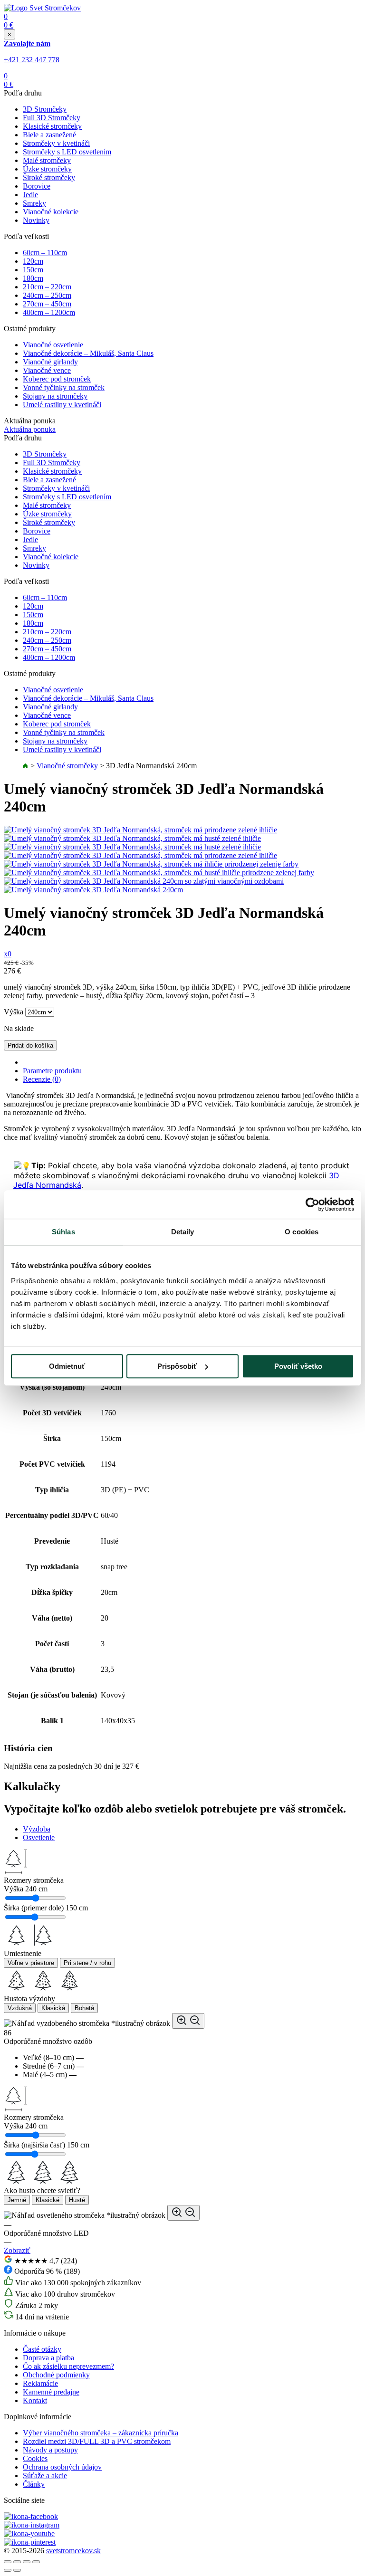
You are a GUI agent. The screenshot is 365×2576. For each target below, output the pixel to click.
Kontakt (35, 2400)
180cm (33, 278)
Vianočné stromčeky (67, 766)
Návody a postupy (50, 2450)
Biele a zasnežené (49, 135)
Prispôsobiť (177, 1366)
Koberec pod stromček (57, 379)
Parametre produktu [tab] (52, 1071)
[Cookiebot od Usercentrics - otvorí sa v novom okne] (312, 1204)
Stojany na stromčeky (55, 396)
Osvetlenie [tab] (39, 1837)
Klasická (53, 2008)
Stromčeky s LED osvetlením (67, 152)
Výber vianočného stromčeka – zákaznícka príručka (101, 2433)
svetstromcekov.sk (73, 2551)
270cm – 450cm (47, 304)
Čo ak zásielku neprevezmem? (68, 2366)
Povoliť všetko (298, 1366)
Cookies (35, 2458)
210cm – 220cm (47, 287)
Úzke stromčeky (47, 169)
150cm (33, 270)
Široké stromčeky (49, 177)
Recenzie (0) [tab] (42, 1079)
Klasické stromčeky (52, 126)
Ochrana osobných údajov (62, 2467)
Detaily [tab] (183, 1232)
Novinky (36, 220)
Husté (77, 2200)
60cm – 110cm (45, 253)
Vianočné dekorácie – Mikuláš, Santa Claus (88, 353)
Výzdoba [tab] (37, 1829)
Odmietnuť (67, 1366)
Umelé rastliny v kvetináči (62, 405)
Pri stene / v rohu (87, 1963)
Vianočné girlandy (50, 362)
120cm (33, 261)
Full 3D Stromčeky (52, 118)
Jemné (17, 2200)
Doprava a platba (48, 2358)
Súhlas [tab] (63, 1232)
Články (34, 2484)
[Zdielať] (17, 2562)
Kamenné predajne (51, 2392)
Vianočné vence (47, 370)
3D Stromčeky (45, 109)
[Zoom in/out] (36, 2562)
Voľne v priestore (31, 1963)
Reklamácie (40, 2383)
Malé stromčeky (47, 160)
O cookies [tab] (302, 1232)
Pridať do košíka (30, 1045)
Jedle (30, 195)
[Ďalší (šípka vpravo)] (17, 2570)
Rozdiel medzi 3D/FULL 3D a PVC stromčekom (97, 2441)
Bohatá (84, 2008)
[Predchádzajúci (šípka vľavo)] (8, 2570)
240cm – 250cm (47, 295)
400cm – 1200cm (49, 312)
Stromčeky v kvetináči (56, 143)
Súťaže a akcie (45, 2476)
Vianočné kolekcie (51, 212)
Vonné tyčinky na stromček (64, 387)
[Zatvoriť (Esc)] (8, 2562)
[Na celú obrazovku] (27, 2562)
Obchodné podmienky (56, 2375)
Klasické (48, 2200)
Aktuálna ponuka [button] (30, 429)
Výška (14, 1012)
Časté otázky (42, 2349)
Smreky (34, 203)
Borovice (37, 186)
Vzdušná (20, 2008)
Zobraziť (17, 2250)
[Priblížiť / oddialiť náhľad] (188, 2021)
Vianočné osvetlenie (53, 345)
